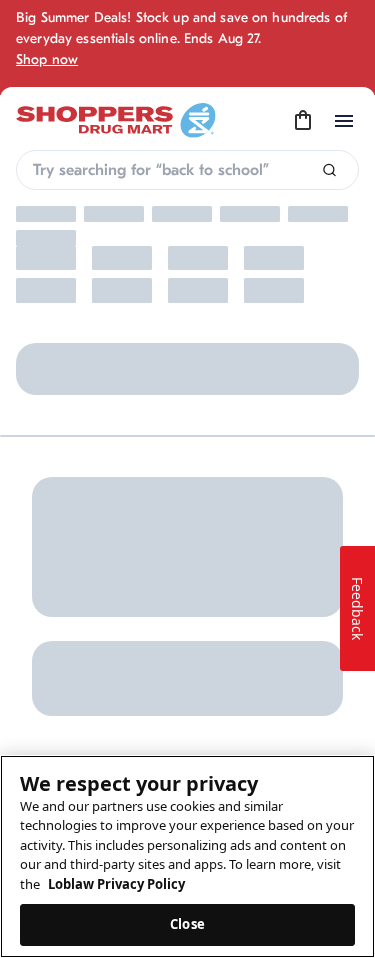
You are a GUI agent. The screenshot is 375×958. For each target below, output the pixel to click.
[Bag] (303, 121)
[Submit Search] (329, 170)
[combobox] (187, 170)
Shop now (47, 59)
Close (187, 924)
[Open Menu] (344, 121)
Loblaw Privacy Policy (116, 884)
